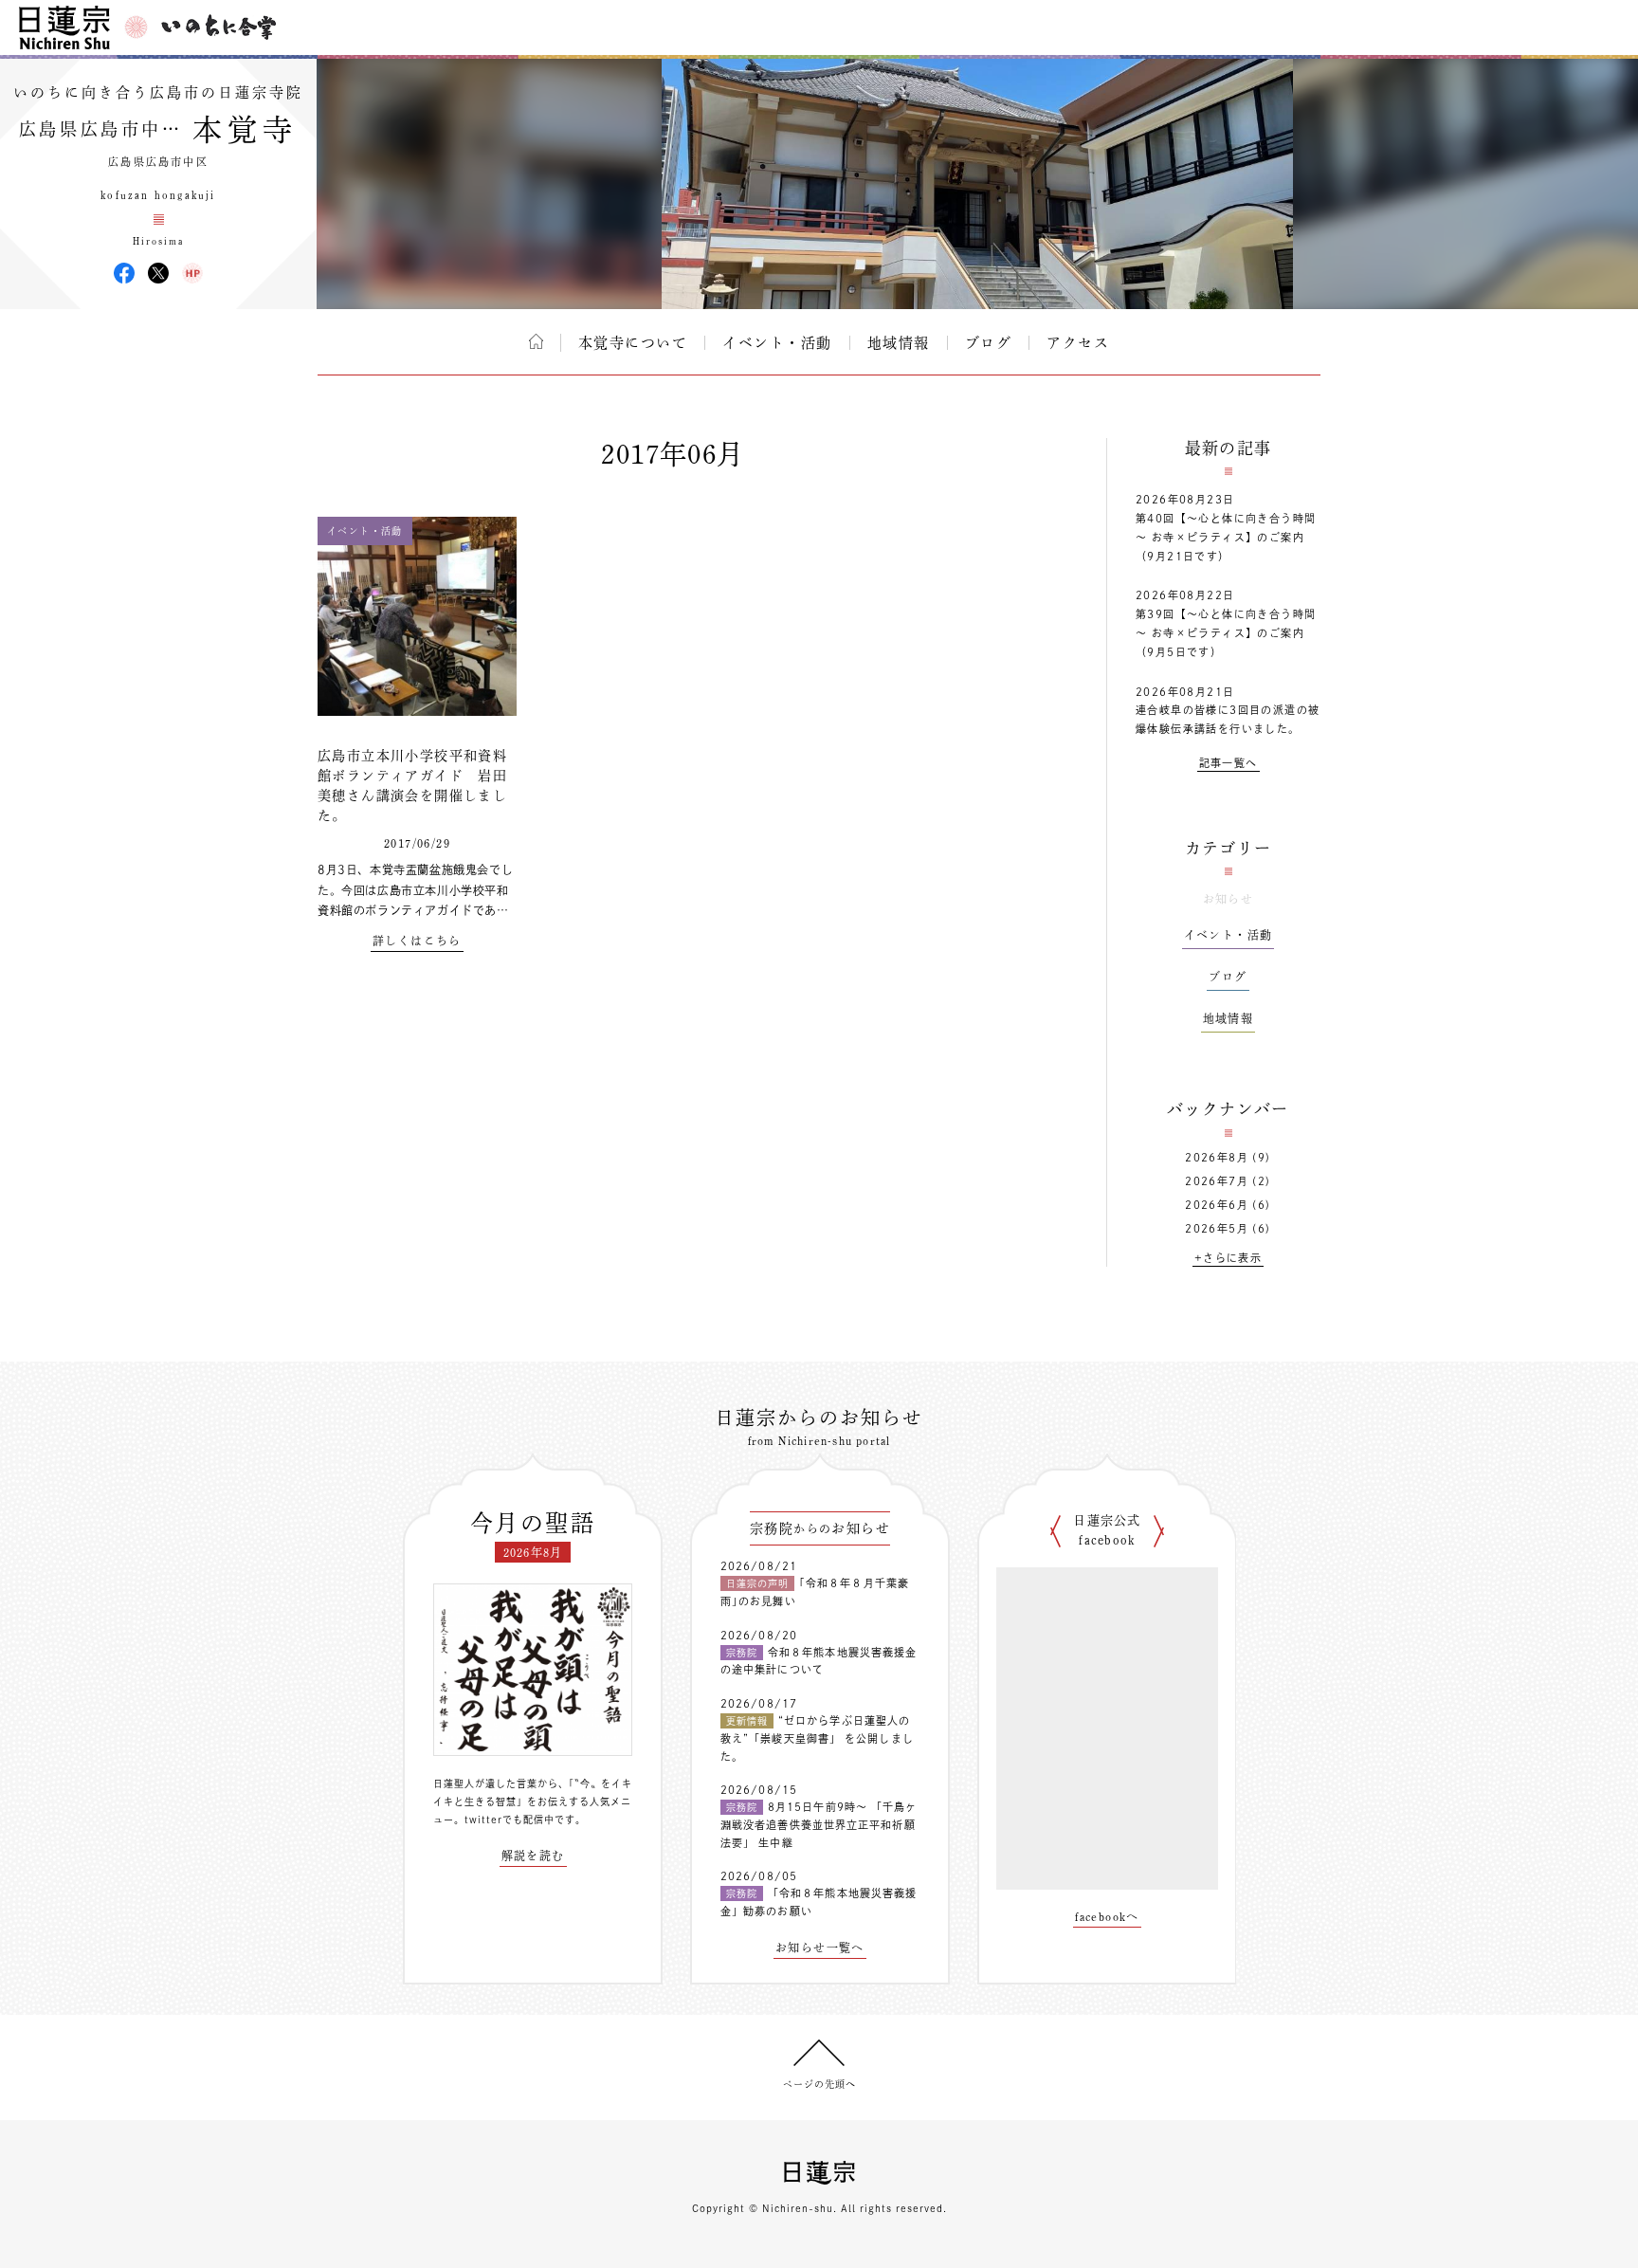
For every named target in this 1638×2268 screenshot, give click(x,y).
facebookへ (1107, 1916)
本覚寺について (633, 343)
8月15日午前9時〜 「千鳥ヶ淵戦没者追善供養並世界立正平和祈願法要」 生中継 (819, 1824)
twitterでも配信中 (510, 1820)
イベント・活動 (777, 343)
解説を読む (533, 1856)
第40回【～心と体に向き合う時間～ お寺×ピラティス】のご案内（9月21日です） (1226, 537)
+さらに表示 (1228, 1258)
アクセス (1078, 343)
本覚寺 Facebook (124, 273)
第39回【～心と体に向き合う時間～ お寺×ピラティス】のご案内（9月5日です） (1226, 633)
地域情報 (899, 343)
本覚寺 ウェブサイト (192, 273)
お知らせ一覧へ (820, 1948)
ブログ (989, 343)
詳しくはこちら (417, 941)
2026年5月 (1217, 1228)
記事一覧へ (1228, 763)
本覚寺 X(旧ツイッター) (158, 273)
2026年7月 (1217, 1181)
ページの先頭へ (819, 2084)
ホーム (536, 341)
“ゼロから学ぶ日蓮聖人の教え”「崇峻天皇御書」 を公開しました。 (817, 1738)
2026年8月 (1217, 1157)
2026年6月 (1217, 1205)
